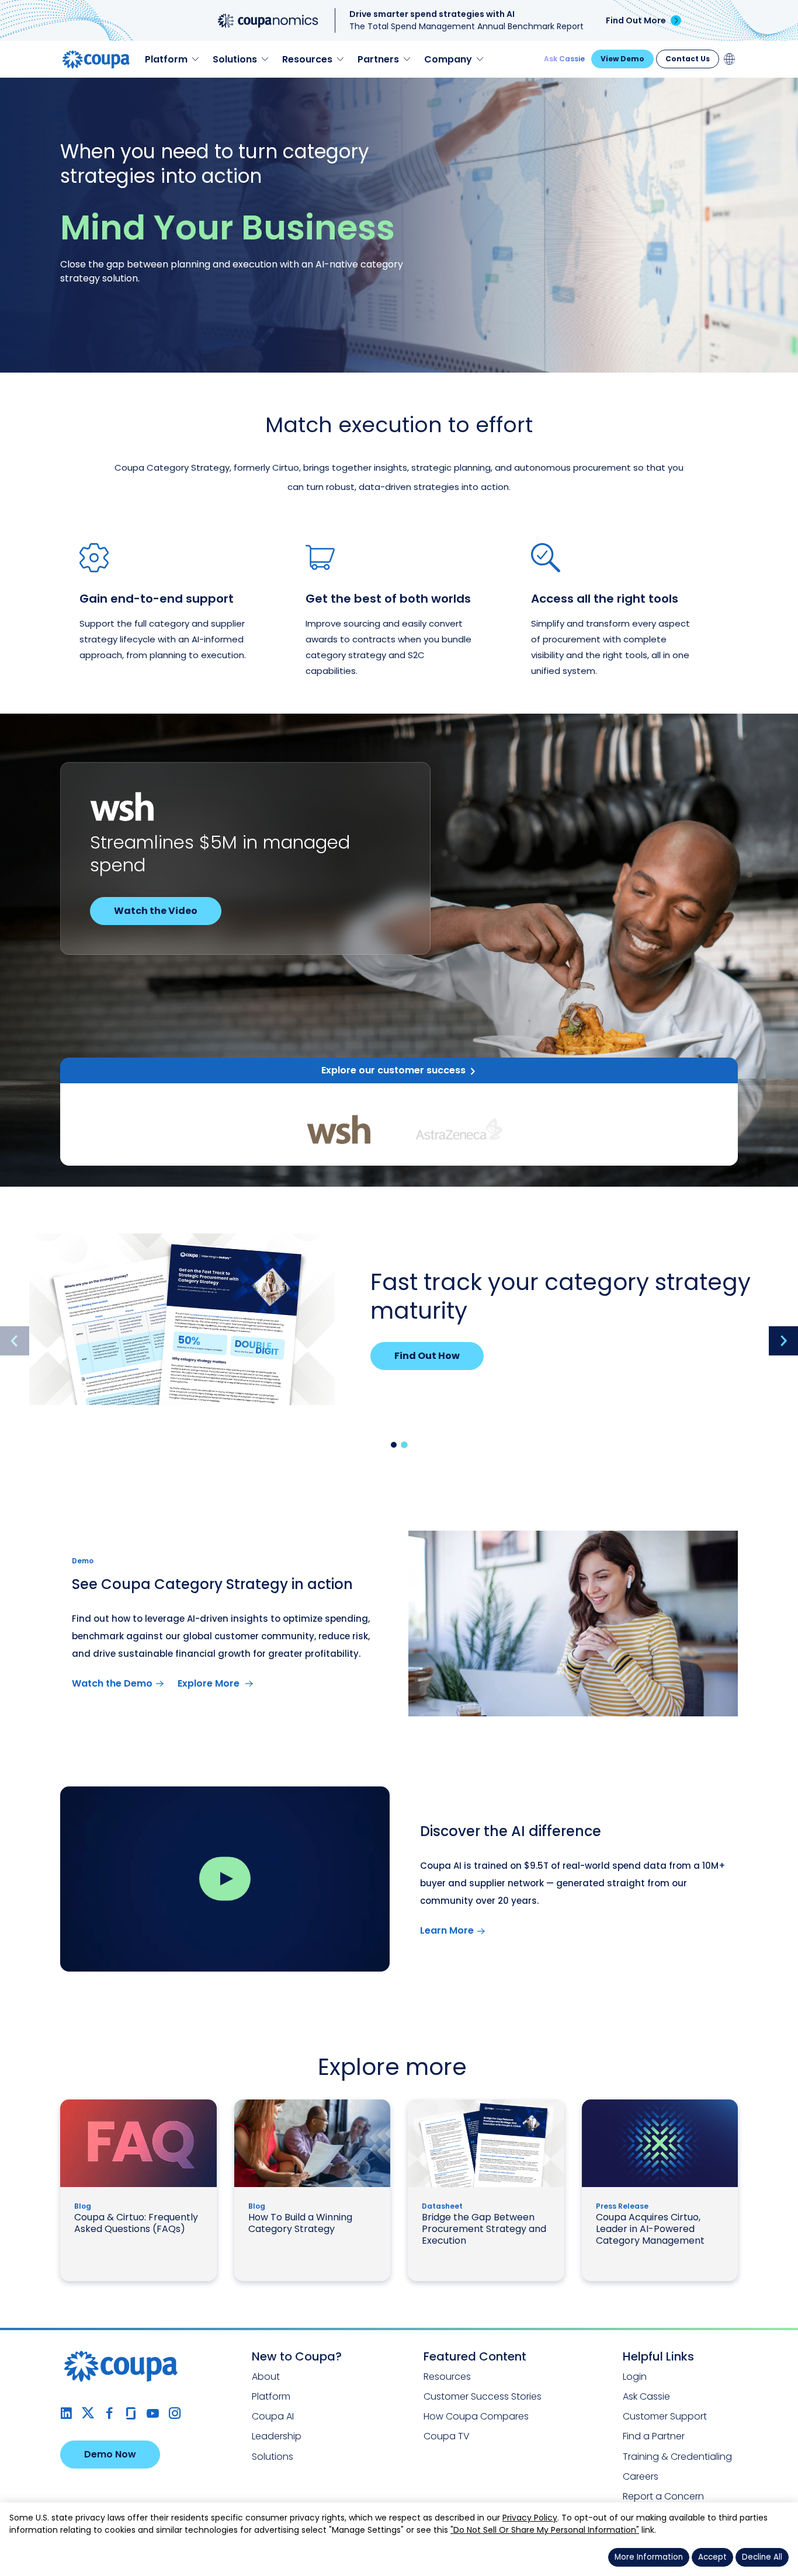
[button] (394, 1445)
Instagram (174, 2413)
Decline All (762, 2557)
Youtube (153, 2413)
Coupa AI (273, 2416)
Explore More (210, 1683)
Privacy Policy (530, 2518)
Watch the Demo (112, 1683)
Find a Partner (654, 2436)
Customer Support (665, 2416)
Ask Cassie (564, 59)
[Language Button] (730, 59)
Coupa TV (447, 2436)
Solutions (273, 2457)
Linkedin (66, 2413)
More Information (649, 2557)
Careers (641, 2476)
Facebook (110, 2413)
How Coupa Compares (476, 2416)
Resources (447, 2377)
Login (635, 2377)
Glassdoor (131, 2413)
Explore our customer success (393, 1070)
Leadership (277, 2436)
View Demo (622, 59)
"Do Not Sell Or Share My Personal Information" (545, 2530)
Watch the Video (156, 911)
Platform (271, 2396)
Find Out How (427, 1356)
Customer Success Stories (483, 2396)
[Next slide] (783, 1341)
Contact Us (688, 59)
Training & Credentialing (677, 2457)
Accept (712, 2557)
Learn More (447, 1930)
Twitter (88, 2413)
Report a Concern (663, 2496)
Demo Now (110, 2454)
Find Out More (636, 20)
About (266, 2377)
